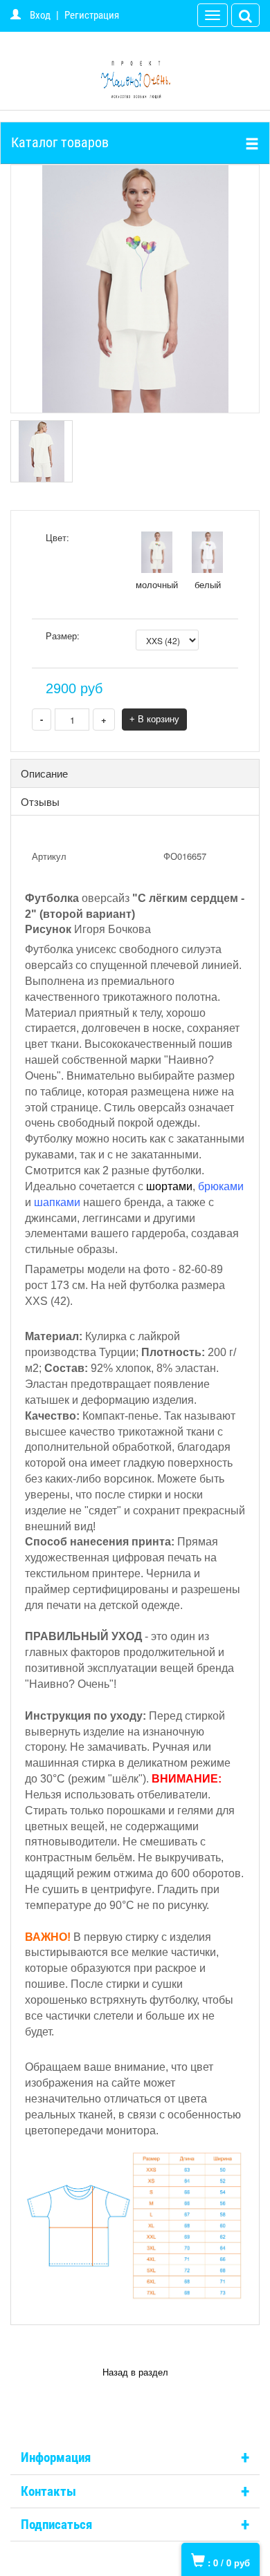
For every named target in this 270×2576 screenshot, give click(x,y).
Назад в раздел (135, 2372)
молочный (157, 584)
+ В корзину (154, 719)
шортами (169, 1186)
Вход (40, 15)
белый (208, 584)
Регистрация (92, 15)
